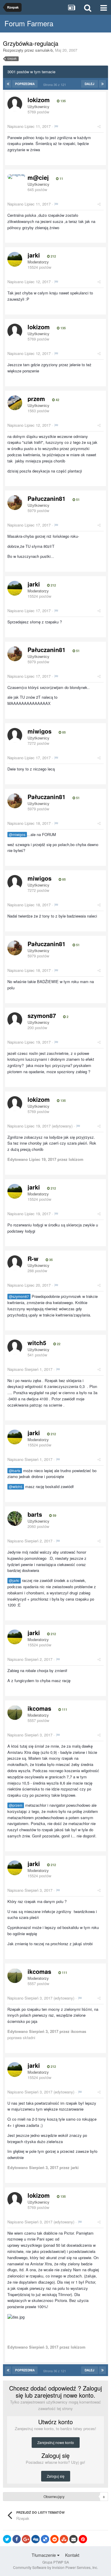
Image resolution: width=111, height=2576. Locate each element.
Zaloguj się (56, 2476)
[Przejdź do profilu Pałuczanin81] (15, 503)
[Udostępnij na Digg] (36, 2539)
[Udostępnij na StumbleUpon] (64, 2539)
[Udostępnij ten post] (99, 126)
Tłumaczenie (44, 2555)
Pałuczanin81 (46, 498)
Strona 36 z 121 (55, 84)
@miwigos (17, 835)
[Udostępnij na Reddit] (54, 2539)
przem (36, 399)
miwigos (40, 731)
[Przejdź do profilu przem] (15, 403)
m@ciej (38, 177)
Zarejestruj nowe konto (56, 2442)
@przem (16, 1805)
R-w (33, 1258)
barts (35, 1514)
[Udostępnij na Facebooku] (17, 2539)
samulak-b (44, 50)
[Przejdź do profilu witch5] (15, 1347)
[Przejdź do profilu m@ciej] (16, 177)
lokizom (39, 100)
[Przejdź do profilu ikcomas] (15, 1713)
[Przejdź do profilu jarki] (15, 259)
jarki (34, 255)
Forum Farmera (29, 23)
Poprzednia (25, 84)
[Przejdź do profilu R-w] (15, 1263)
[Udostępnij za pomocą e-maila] (73, 2539)
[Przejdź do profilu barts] (15, 1518)
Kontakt (72, 2555)
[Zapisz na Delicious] (45, 2539)
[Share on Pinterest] (83, 2539)
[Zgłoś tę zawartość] (56, 126)
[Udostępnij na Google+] (26, 2539)
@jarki (14, 1581)
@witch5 (16, 1487)
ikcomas (39, 1708)
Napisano (29, 126)
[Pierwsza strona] (8, 84)
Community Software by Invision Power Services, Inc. (55, 2567)
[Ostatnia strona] (102, 84)
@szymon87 (19, 1296)
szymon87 (42, 1015)
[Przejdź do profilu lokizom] (15, 104)
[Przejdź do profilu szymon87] (15, 1020)
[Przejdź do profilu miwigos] (15, 735)
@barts (15, 1471)
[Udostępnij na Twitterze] (7, 2539)
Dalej (90, 84)
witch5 (37, 1343)
